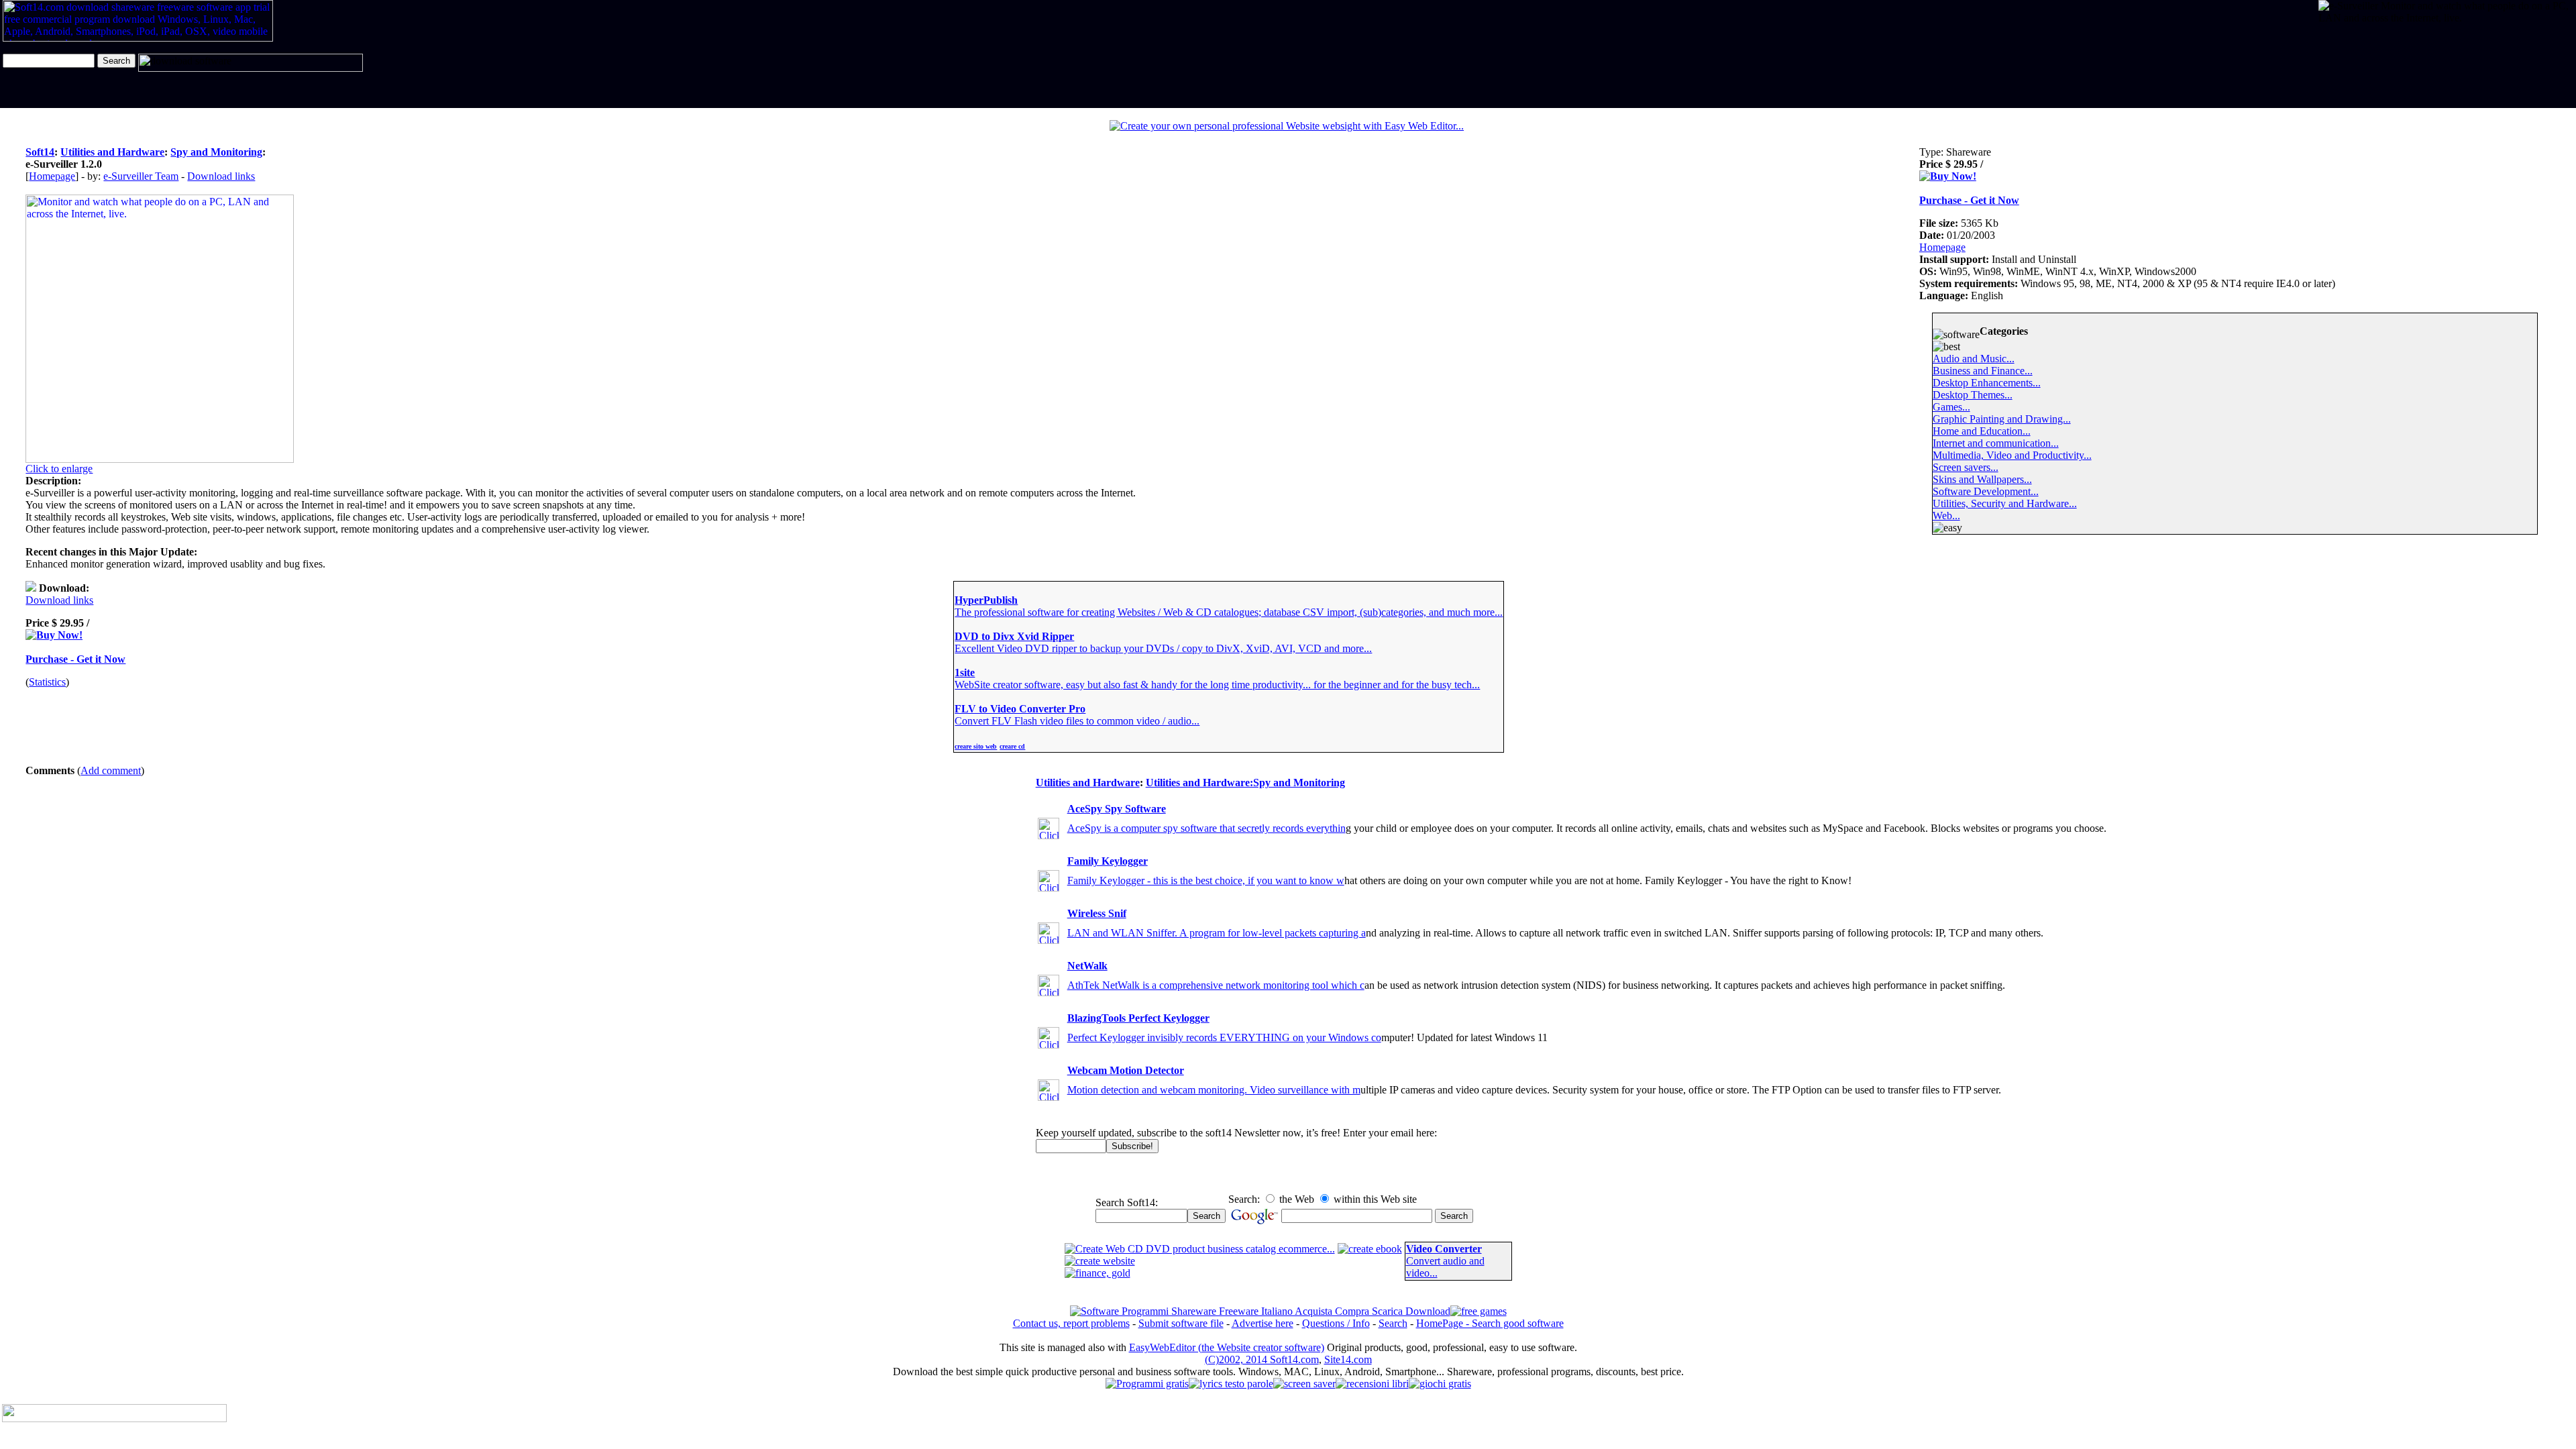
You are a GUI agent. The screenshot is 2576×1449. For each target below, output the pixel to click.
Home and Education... (1982, 431)
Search (1393, 1323)
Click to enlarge (59, 469)
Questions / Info (1336, 1323)
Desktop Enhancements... (1987, 383)
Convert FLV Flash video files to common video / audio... (1077, 721)
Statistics (47, 682)
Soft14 (40, 152)
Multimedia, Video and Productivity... (2012, 455)
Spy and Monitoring (216, 152)
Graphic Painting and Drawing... (2002, 419)
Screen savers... (1966, 467)
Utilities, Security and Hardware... (2005, 503)
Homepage (52, 176)
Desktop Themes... (1973, 395)
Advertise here (1263, 1323)
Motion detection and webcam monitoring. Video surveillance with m (1214, 1090)
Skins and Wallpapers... (1982, 479)
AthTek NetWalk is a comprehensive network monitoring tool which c (1216, 985)
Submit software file (1181, 1323)
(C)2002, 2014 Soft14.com (1262, 1359)
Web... (1946, 516)
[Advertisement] (2360, 66)
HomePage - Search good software (1490, 1323)
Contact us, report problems (1071, 1323)
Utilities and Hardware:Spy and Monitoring (1245, 783)
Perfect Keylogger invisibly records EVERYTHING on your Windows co (1224, 1037)
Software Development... (1986, 491)
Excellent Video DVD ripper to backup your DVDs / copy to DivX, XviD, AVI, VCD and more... (1163, 648)
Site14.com (1348, 1359)
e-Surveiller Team (141, 176)
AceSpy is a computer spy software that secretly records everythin (1206, 828)
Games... (1951, 407)
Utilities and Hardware (112, 152)
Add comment (111, 770)
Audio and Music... (1974, 359)
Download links (221, 176)
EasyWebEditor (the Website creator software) (1227, 1347)
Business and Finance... (1983, 371)
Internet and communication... (1996, 443)
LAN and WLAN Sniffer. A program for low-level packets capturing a (1217, 933)
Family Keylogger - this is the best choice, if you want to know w (1206, 880)
